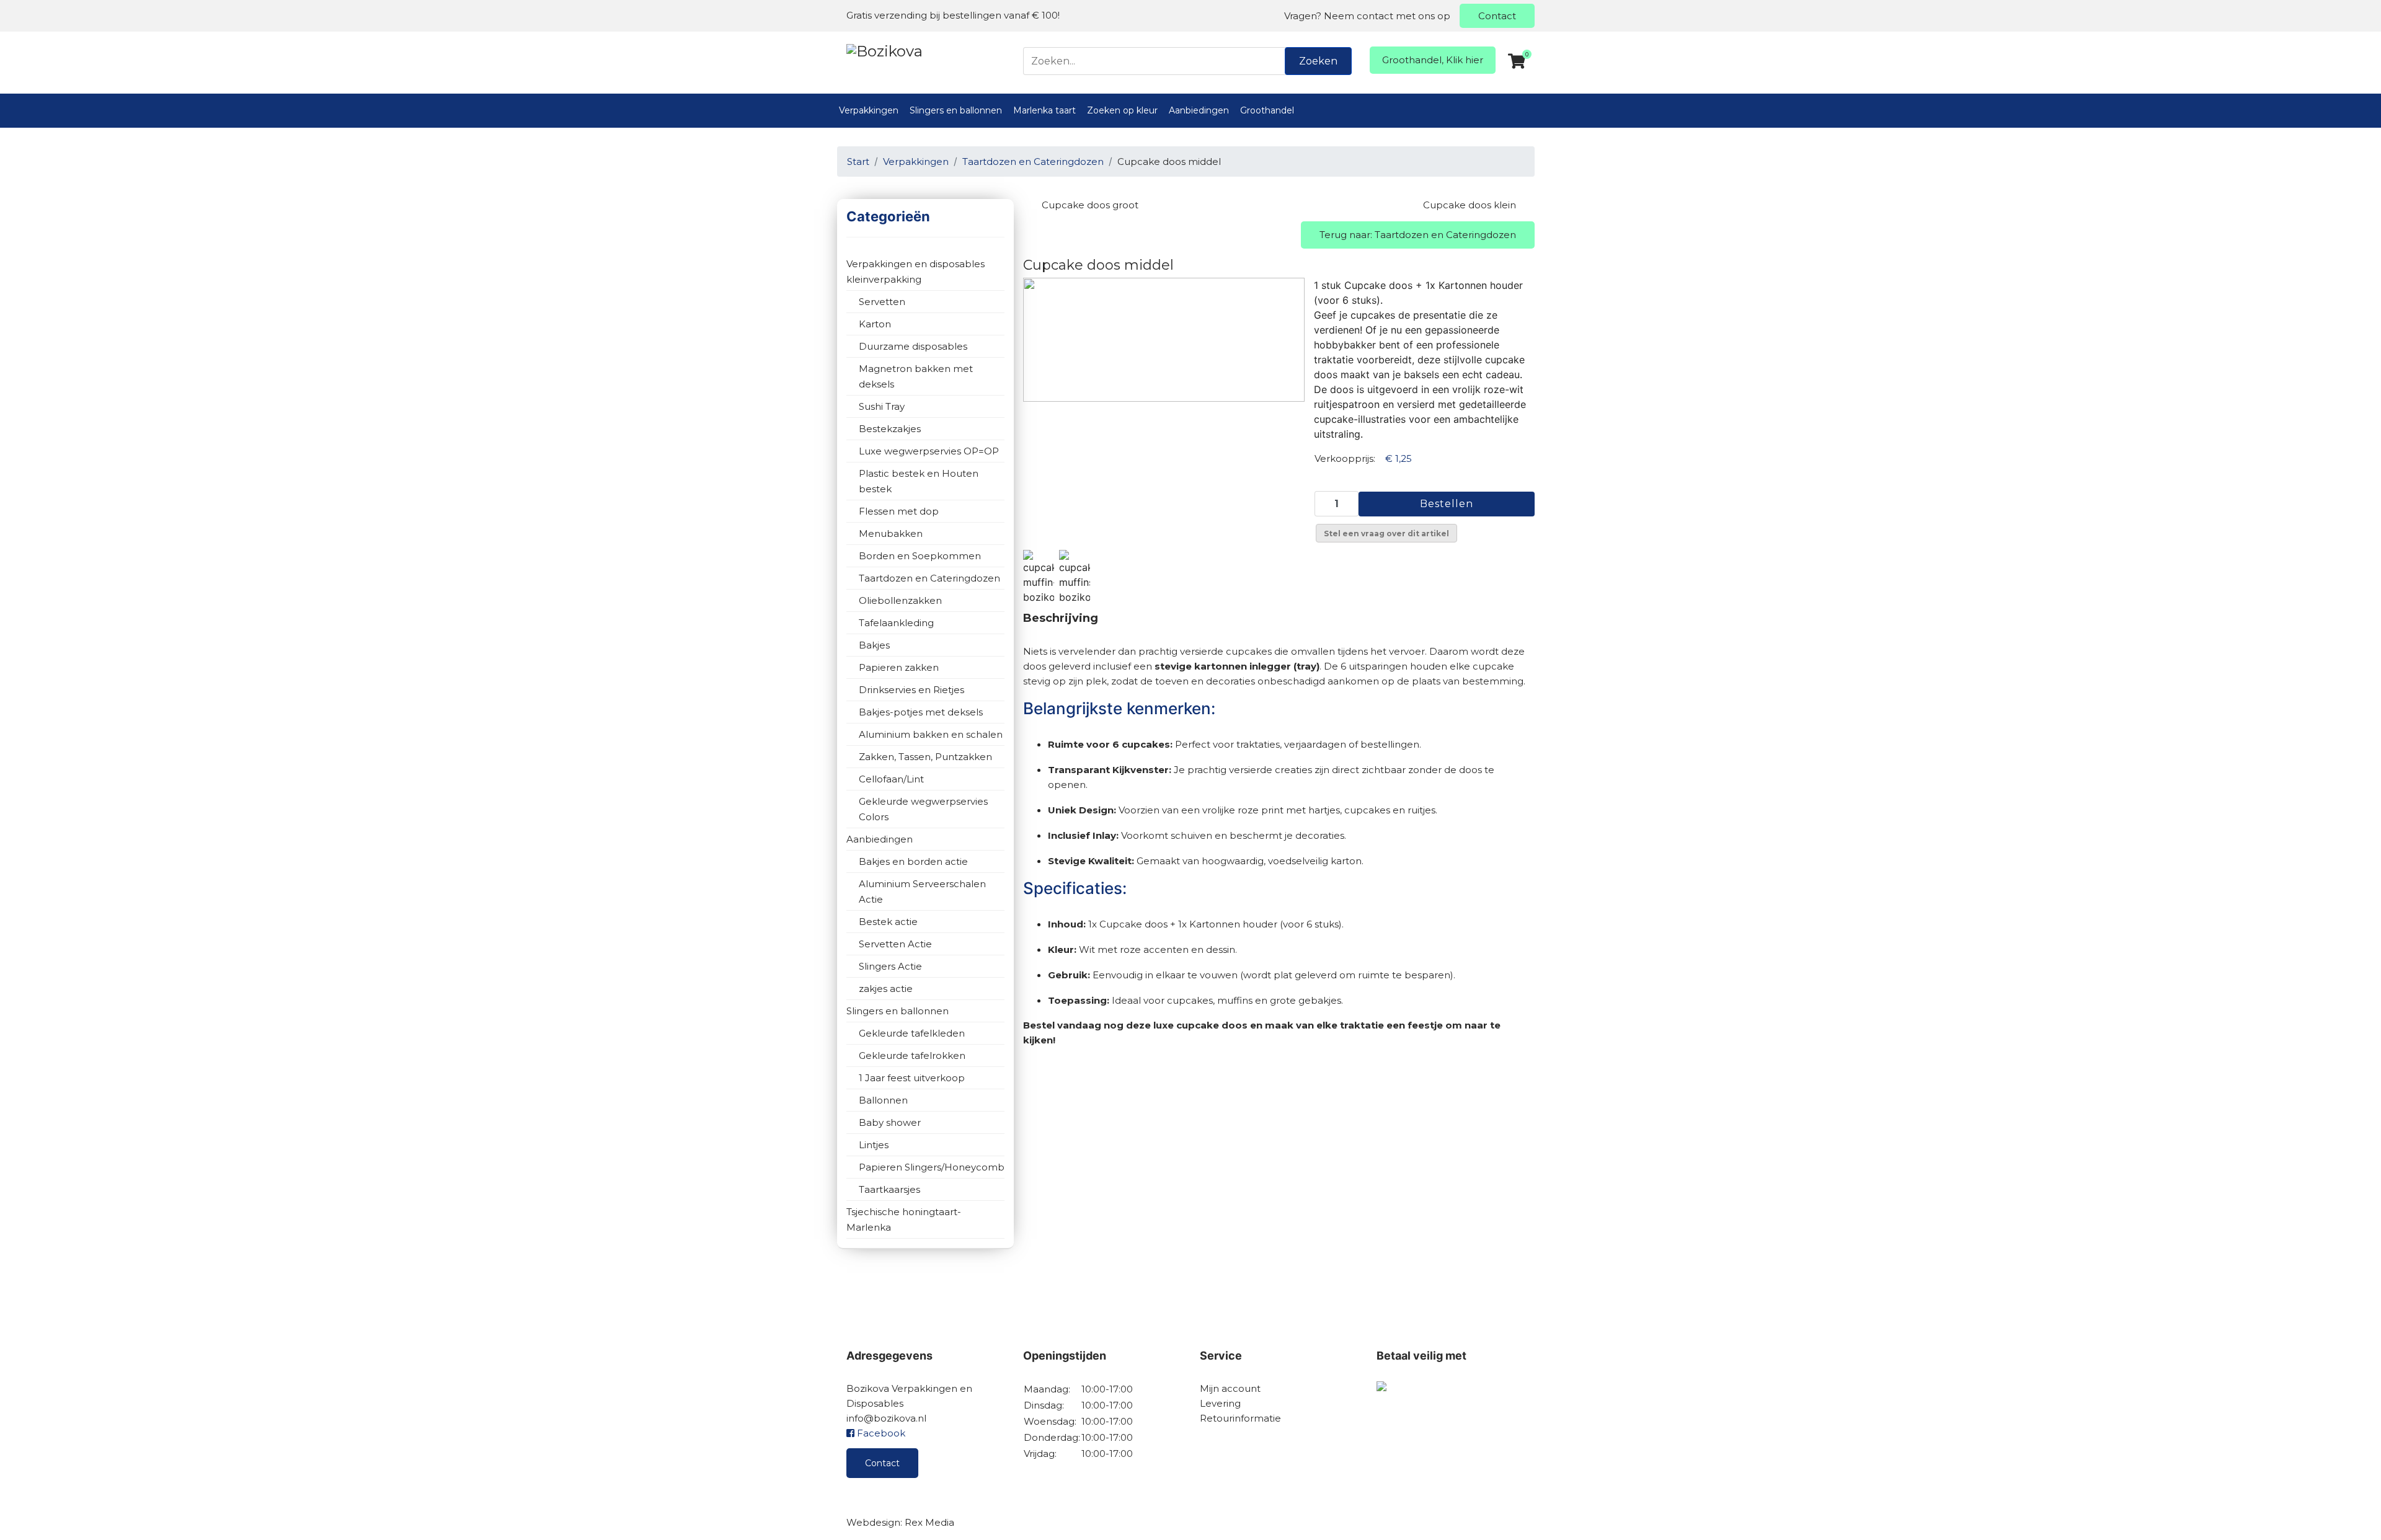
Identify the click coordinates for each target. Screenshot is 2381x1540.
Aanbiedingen (1199, 110)
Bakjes (874, 645)
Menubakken (891, 533)
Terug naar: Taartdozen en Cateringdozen (1418, 235)
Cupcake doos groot (1090, 205)
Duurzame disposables (913, 346)
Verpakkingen (869, 110)
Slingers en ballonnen (956, 110)
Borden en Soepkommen (920, 556)
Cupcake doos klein (1470, 205)
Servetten (882, 302)
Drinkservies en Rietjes (911, 690)
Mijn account (1230, 1388)
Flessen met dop (899, 511)
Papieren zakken (899, 667)
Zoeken (1318, 61)
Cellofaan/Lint (891, 779)
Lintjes (874, 1145)
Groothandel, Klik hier (1433, 60)
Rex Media (929, 1522)
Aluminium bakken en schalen (931, 734)
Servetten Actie (895, 944)
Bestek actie (888, 922)
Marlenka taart (1044, 110)
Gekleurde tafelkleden (912, 1033)
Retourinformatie (1240, 1418)
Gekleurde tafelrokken (912, 1055)
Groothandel (1267, 110)
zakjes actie (886, 989)
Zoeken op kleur (1122, 110)
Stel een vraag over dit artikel (1386, 533)
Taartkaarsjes (889, 1189)
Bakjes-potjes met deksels (921, 712)
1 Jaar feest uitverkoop (912, 1078)
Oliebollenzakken (900, 600)
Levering (1220, 1403)
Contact (1497, 16)
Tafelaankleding (896, 623)
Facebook (880, 1433)
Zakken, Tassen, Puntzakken (925, 757)
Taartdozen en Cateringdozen (929, 578)
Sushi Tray (882, 406)
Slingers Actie (890, 966)
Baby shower (890, 1122)
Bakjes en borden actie (913, 861)
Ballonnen (883, 1100)
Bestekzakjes (890, 429)
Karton (875, 324)
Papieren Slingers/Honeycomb (932, 1167)
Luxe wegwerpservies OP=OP (929, 451)
